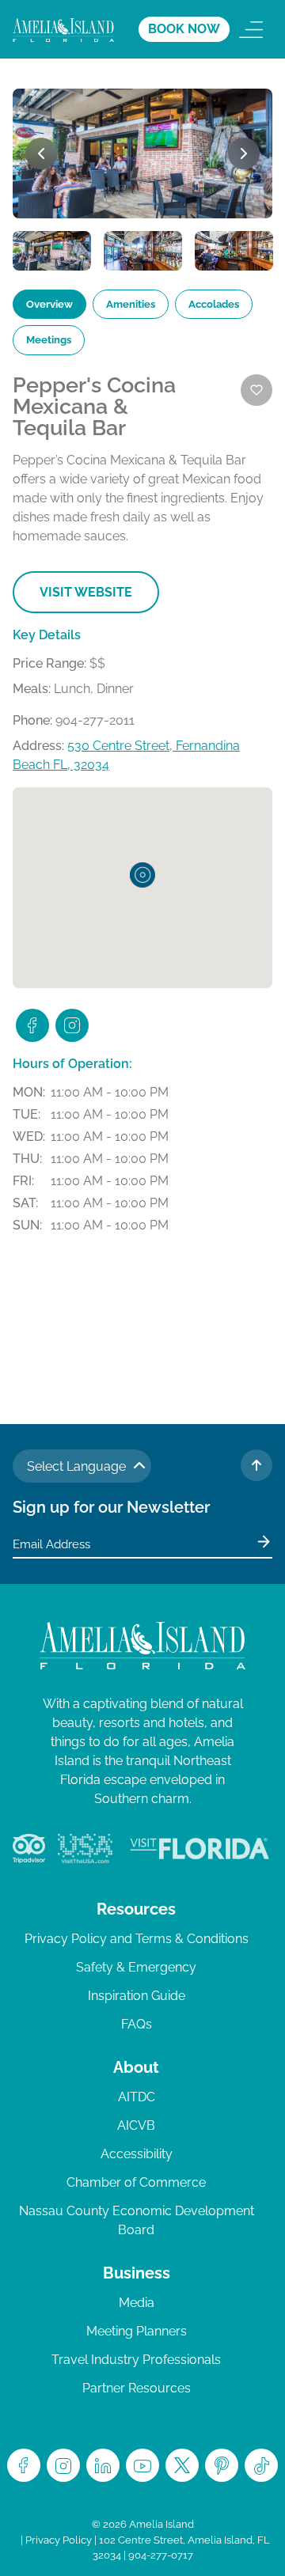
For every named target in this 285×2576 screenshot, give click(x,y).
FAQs (137, 2024)
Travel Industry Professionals (136, 2360)
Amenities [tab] (131, 304)
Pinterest (222, 2465)
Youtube (142, 2465)
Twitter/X (182, 2465)
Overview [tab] (49, 304)
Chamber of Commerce (136, 2182)
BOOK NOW (184, 29)
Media (137, 2303)
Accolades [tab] (214, 304)
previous (41, 153)
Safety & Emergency (136, 1967)
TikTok (261, 2465)
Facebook (24, 2465)
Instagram (63, 2465)
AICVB (136, 2125)
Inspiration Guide (137, 1996)
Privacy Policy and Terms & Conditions (137, 1939)
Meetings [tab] (49, 340)
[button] (142, 875)
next (244, 153)
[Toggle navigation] (251, 29)
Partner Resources (137, 2388)
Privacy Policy (59, 2540)
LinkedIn (103, 2465)
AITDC (137, 2097)
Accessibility (137, 2154)
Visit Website (86, 592)
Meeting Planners (137, 2331)
